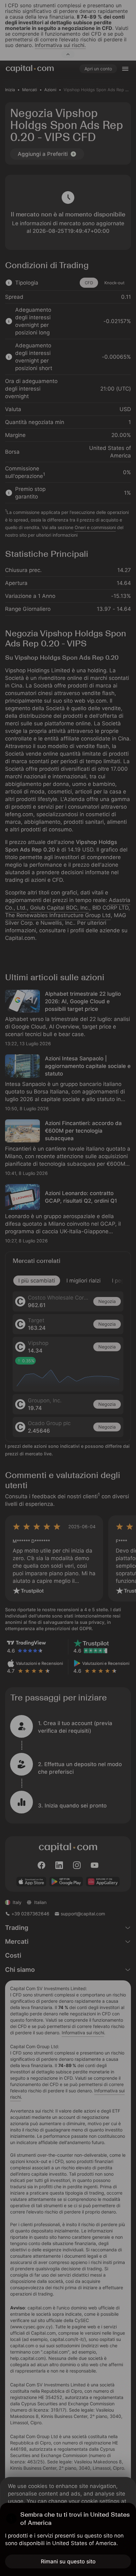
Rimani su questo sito (68, 2561)
